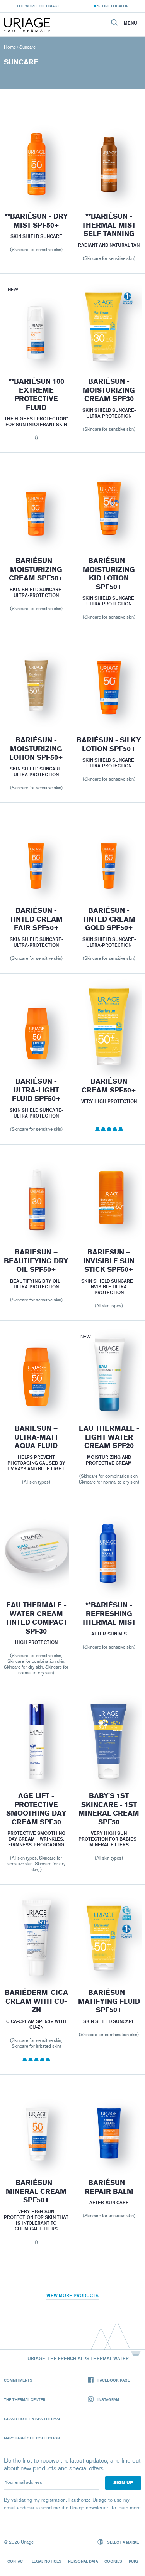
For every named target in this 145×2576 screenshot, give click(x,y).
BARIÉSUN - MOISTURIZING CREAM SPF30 (109, 390)
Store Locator (113, 6)
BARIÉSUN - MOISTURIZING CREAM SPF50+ (36, 569)
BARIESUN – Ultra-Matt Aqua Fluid (36, 1437)
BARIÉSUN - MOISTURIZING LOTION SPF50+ (36, 749)
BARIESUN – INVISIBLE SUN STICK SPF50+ (109, 1261)
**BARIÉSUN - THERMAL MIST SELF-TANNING (109, 225)
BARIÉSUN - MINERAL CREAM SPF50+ (36, 2191)
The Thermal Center (25, 2399)
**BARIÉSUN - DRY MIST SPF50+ (36, 221)
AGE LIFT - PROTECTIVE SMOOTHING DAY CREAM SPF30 (36, 1809)
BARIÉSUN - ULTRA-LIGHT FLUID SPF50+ (36, 1090)
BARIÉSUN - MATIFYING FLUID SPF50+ (109, 2001)
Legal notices (47, 2561)
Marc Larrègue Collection (32, 2438)
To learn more (126, 2508)
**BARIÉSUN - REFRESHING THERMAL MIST (109, 1614)
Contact (16, 2561)
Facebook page (114, 2380)
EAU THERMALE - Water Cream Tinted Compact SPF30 (36, 1618)
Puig (133, 2561)
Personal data (83, 2561)
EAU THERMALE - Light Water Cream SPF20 (109, 1437)
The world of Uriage (38, 6)
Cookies (113, 2561)
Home (10, 47)
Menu (130, 23)
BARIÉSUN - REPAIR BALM (109, 2187)
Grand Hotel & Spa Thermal (32, 2419)
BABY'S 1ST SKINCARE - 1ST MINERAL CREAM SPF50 (109, 1809)
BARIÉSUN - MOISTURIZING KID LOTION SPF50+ (109, 574)
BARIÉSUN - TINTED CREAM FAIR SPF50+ (36, 920)
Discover (36, 182)
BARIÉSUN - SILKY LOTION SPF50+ (109, 744)
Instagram (108, 2399)
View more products (72, 2295)
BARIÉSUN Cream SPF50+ (109, 1086)
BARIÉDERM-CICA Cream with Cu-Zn (36, 2001)
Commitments (18, 2380)
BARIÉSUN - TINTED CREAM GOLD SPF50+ (109, 920)
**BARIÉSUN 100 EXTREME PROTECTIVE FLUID (36, 394)
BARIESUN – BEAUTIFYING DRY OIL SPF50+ (36, 1261)
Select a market (124, 2542)
